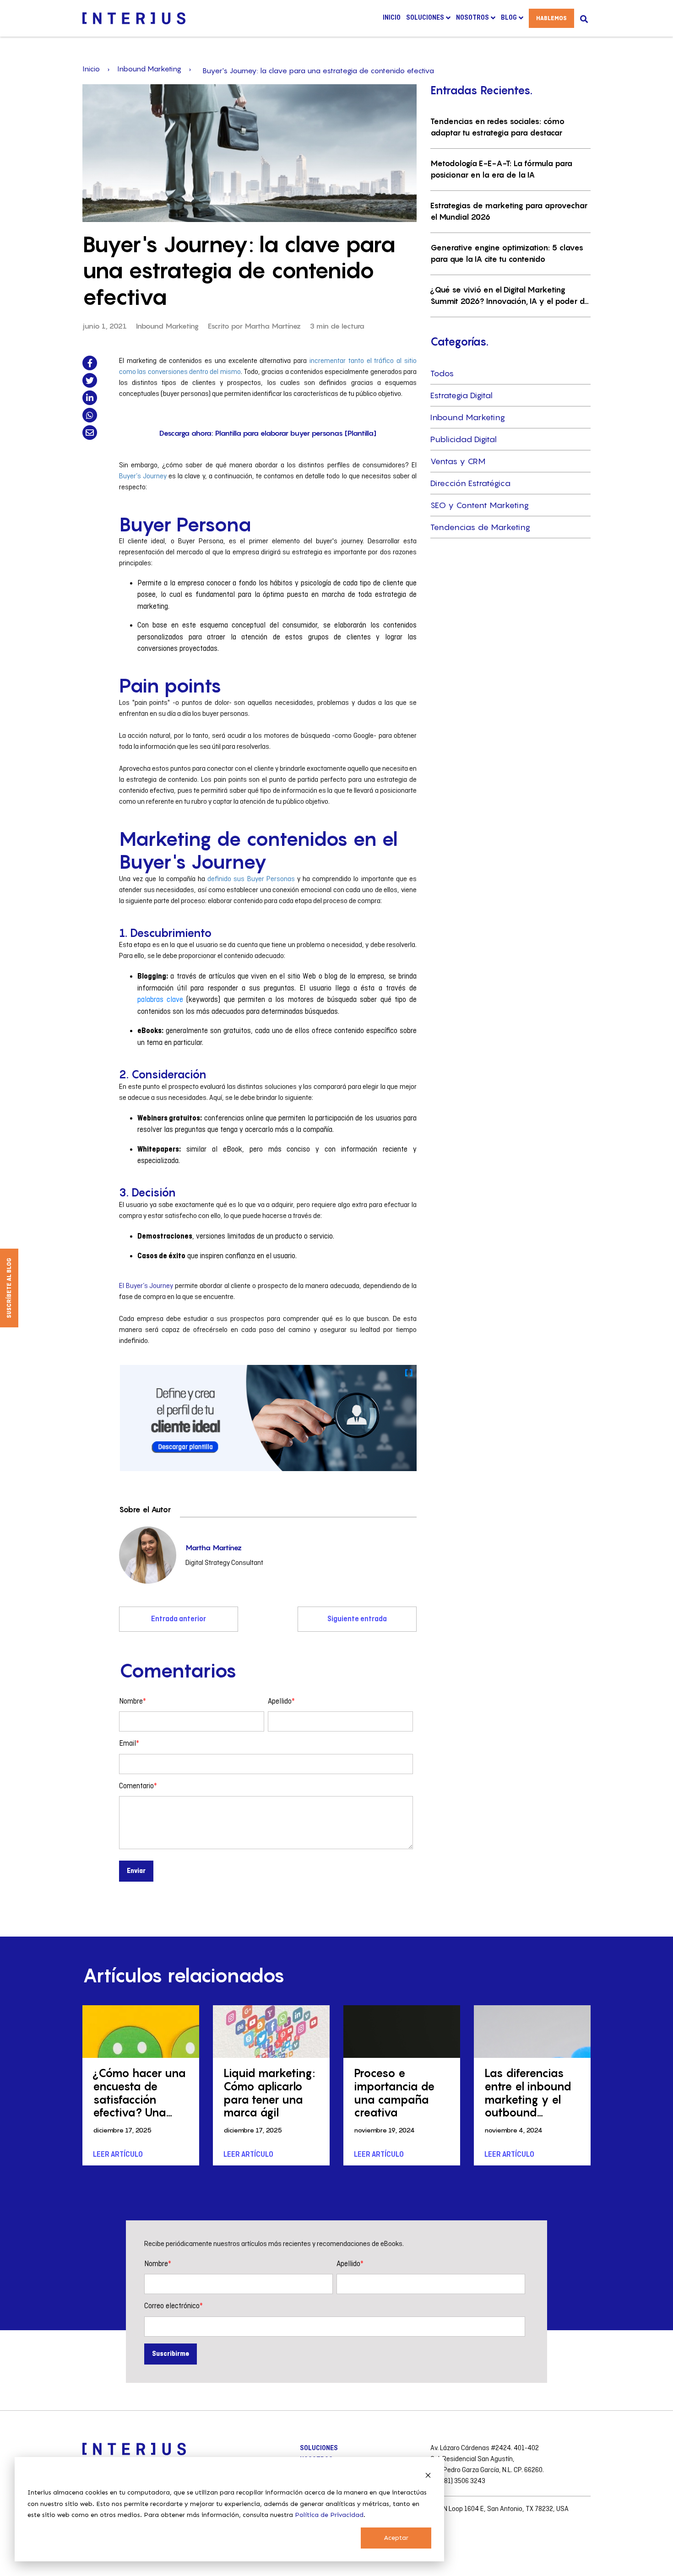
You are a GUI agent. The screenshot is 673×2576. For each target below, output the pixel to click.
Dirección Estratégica (470, 483)
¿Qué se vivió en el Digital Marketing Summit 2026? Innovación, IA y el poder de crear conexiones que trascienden (510, 296)
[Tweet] (90, 380)
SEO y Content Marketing (480, 505)
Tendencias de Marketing (480, 527)
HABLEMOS (551, 18)
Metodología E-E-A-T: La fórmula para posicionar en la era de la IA (501, 169)
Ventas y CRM (458, 461)
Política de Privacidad (329, 2515)
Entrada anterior (179, 1619)
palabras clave (160, 1000)
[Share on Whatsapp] (90, 415)
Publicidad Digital (464, 439)
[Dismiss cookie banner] (428, 2476)
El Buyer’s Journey (146, 1286)
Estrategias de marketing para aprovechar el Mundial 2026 (509, 211)
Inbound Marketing (149, 69)
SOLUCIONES (319, 2448)
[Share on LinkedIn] (90, 398)
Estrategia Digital (461, 395)
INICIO (392, 18)
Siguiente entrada (357, 1619)
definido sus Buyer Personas (251, 879)
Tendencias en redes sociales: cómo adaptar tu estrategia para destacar (497, 127)
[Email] (90, 433)
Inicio (91, 69)
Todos (442, 373)
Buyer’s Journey (143, 476)
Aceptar (396, 2538)
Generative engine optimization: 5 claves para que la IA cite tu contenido (507, 254)
